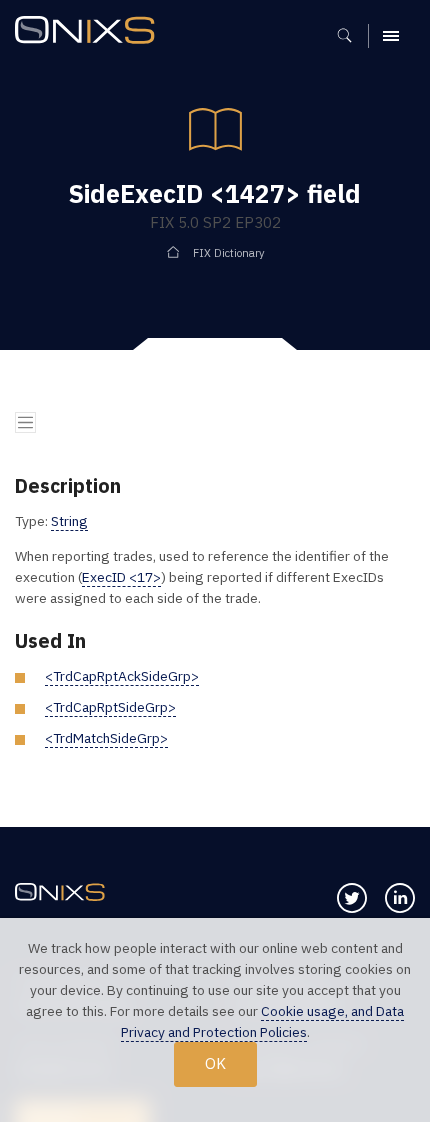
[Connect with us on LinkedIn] (400, 898)
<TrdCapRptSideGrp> (110, 707)
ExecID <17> (121, 577)
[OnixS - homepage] (90, 32)
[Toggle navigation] (25, 422)
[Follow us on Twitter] (352, 898)
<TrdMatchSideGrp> (106, 738)
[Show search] (351, 36)
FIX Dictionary (229, 253)
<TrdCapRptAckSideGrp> (122, 676)
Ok (215, 1063)
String (69, 521)
